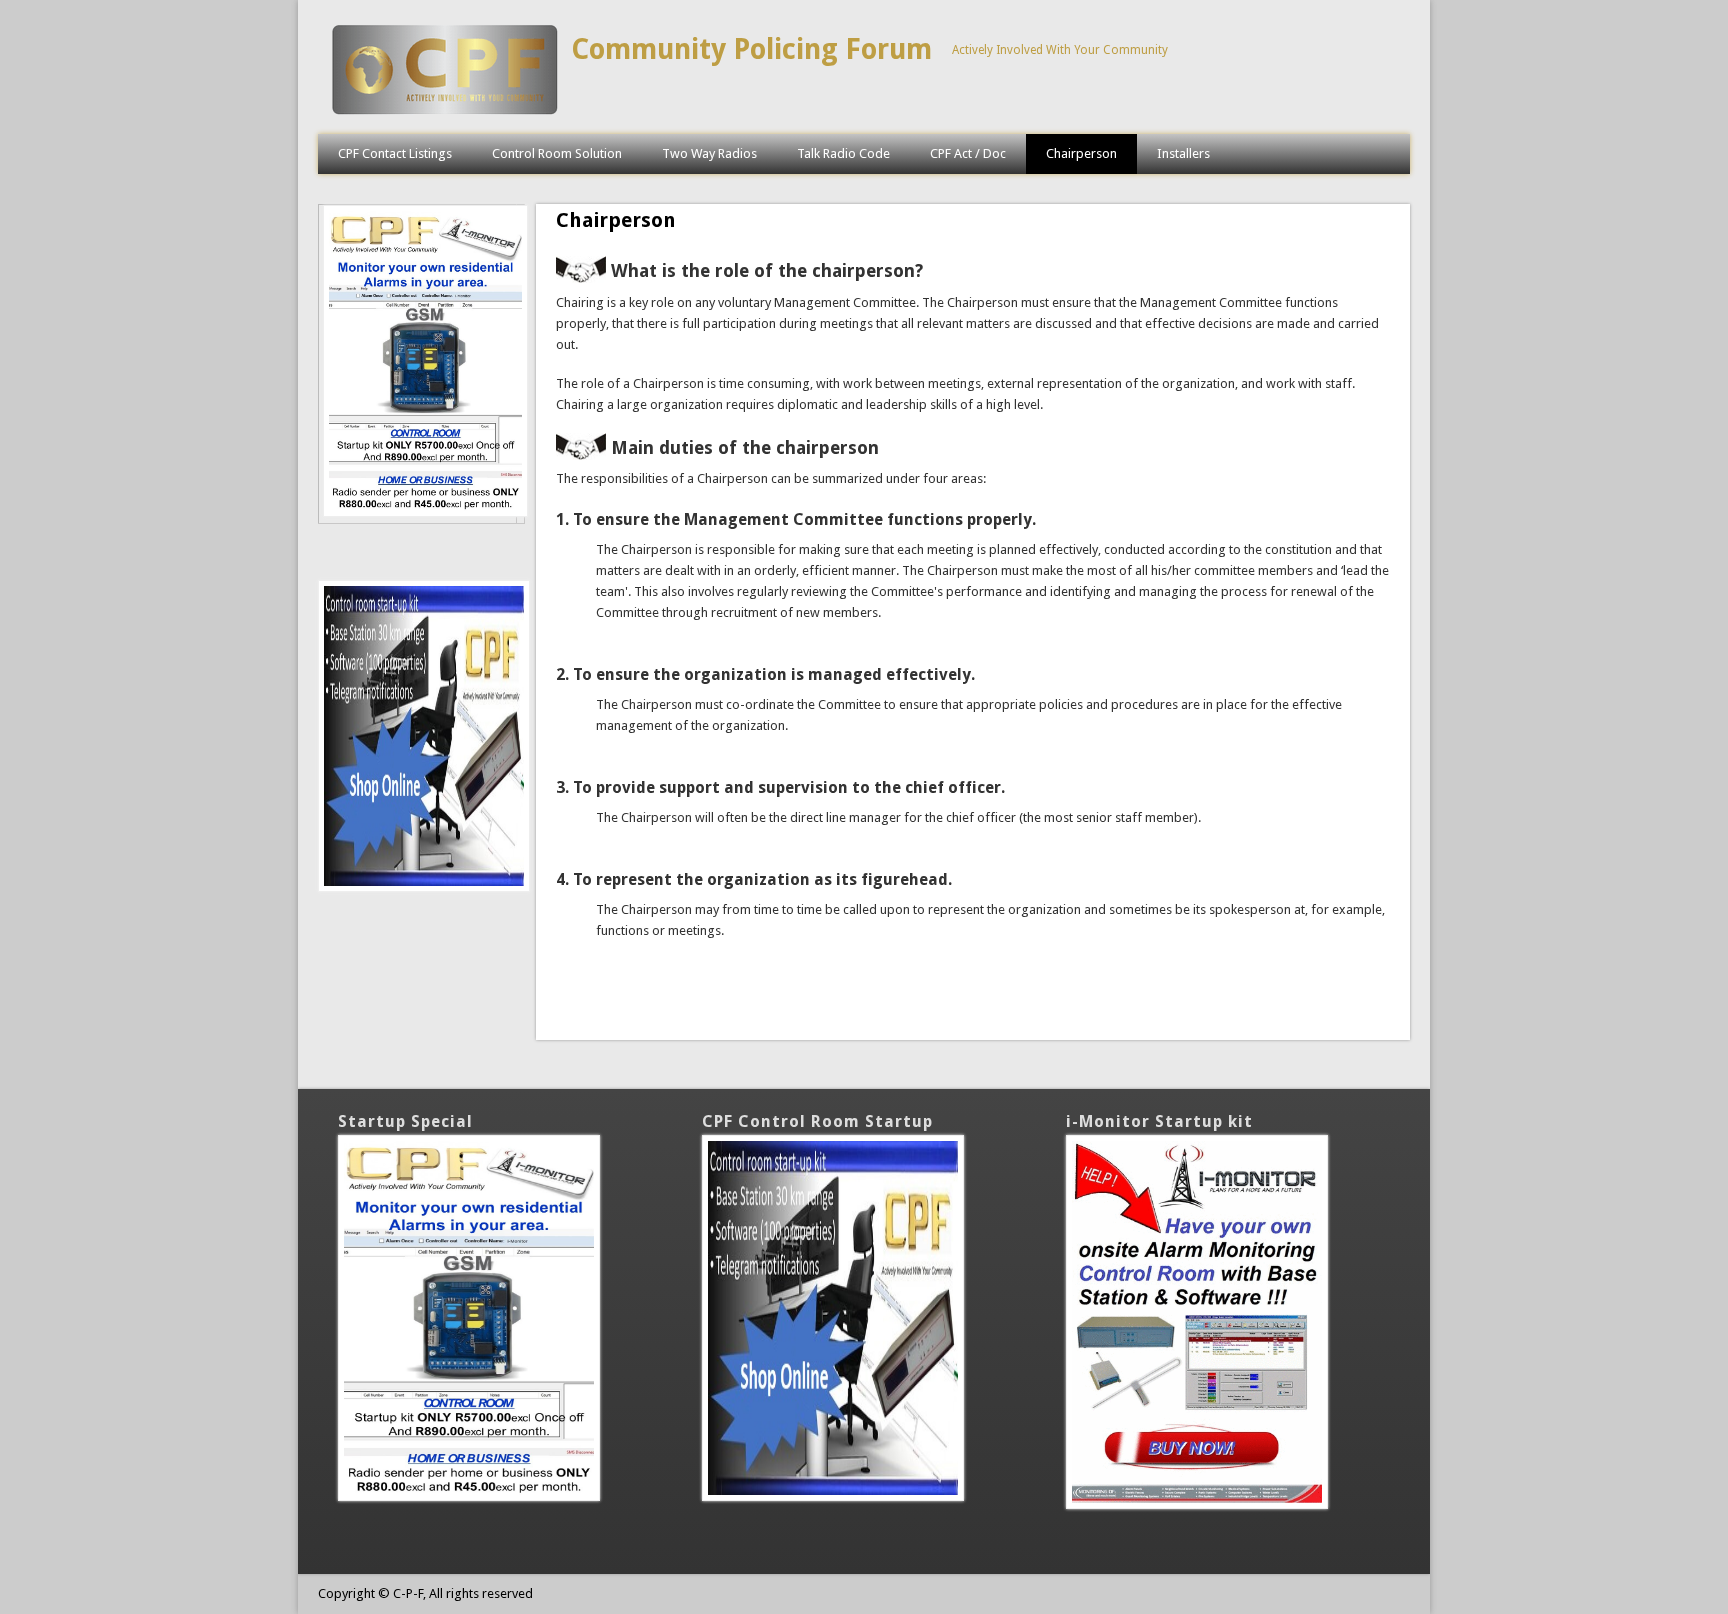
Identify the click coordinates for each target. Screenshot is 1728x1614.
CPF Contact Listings (395, 153)
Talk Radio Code (843, 153)
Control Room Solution (557, 153)
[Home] (444, 113)
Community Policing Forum (751, 49)
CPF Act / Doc (968, 153)
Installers (1183, 153)
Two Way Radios (709, 153)
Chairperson (1081, 153)
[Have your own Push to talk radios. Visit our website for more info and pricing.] (426, 512)
